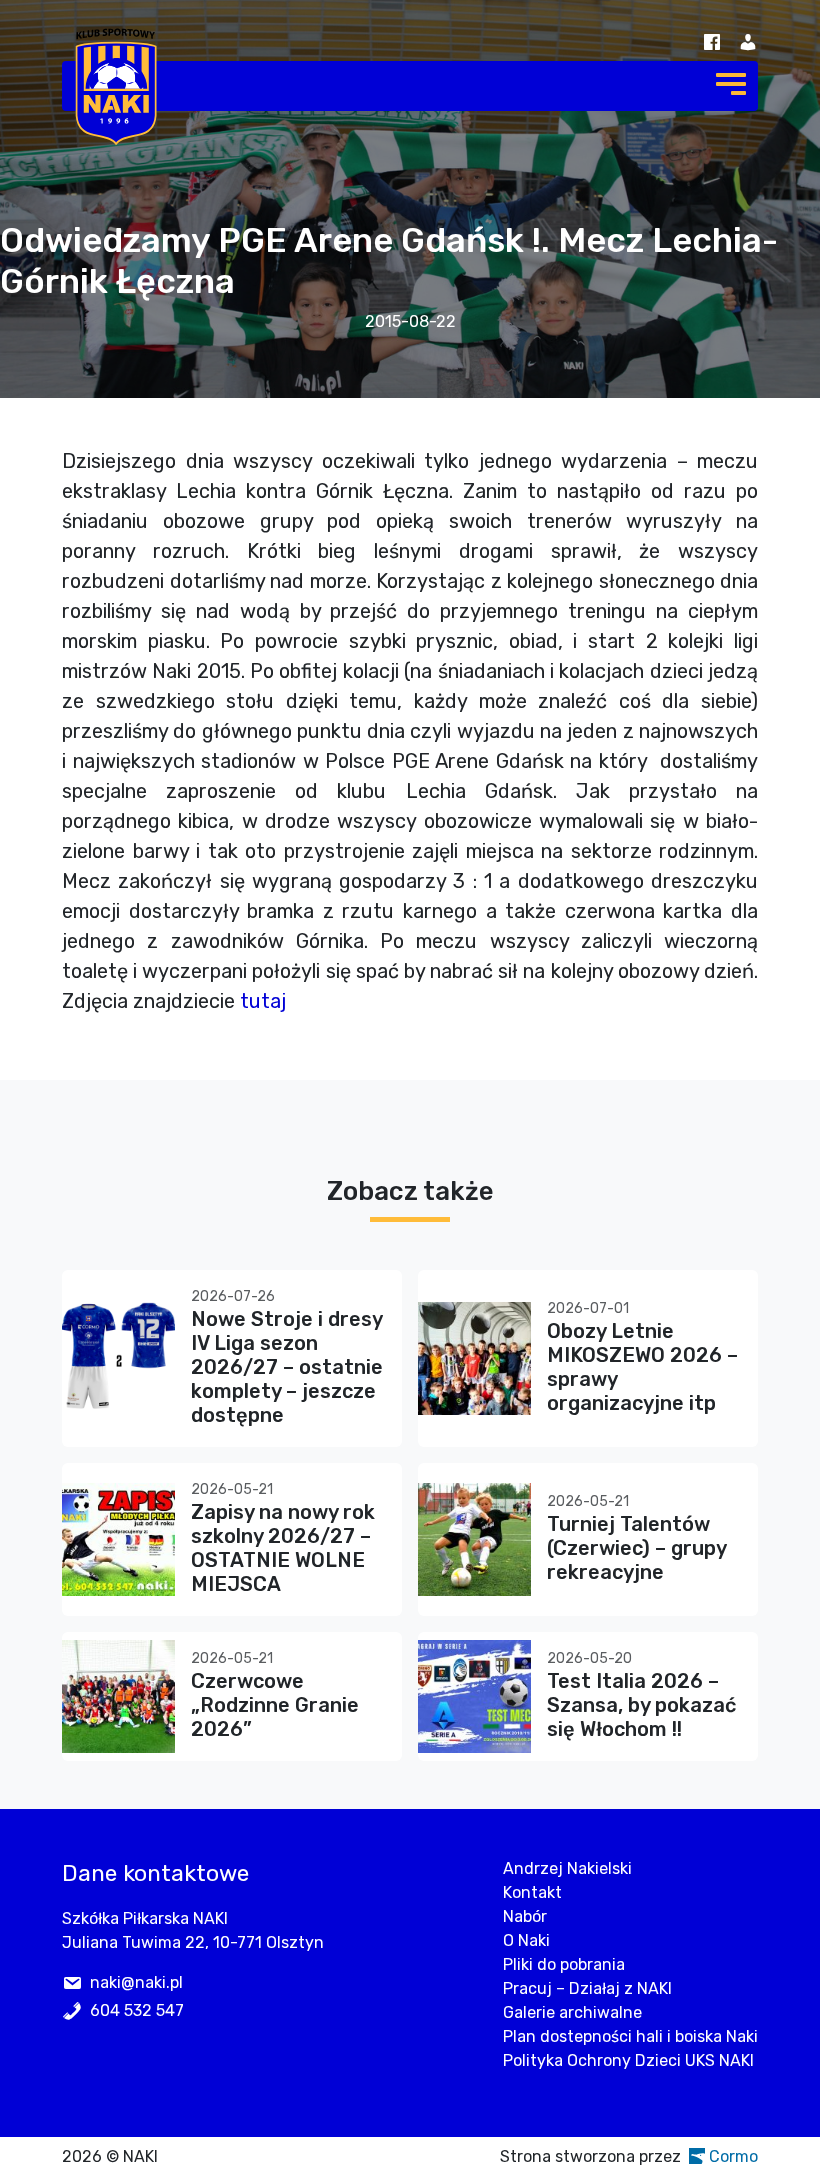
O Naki (526, 1940)
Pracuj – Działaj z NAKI (587, 1988)
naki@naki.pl (136, 1982)
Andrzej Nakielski (567, 1868)
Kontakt (532, 1892)
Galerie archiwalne (572, 2012)
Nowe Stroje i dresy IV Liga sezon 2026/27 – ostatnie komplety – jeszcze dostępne (287, 1367)
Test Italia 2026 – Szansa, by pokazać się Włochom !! (641, 1705)
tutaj (263, 1001)
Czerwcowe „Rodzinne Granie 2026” (275, 1705)
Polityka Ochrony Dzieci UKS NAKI (628, 2060)
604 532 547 (137, 2010)
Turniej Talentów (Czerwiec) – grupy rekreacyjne (636, 1548)
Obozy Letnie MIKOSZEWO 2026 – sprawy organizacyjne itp (642, 1367)
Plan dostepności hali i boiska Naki (630, 2036)
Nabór (525, 1916)
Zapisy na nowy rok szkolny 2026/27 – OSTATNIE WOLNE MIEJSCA (283, 1548)
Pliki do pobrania (564, 1964)
